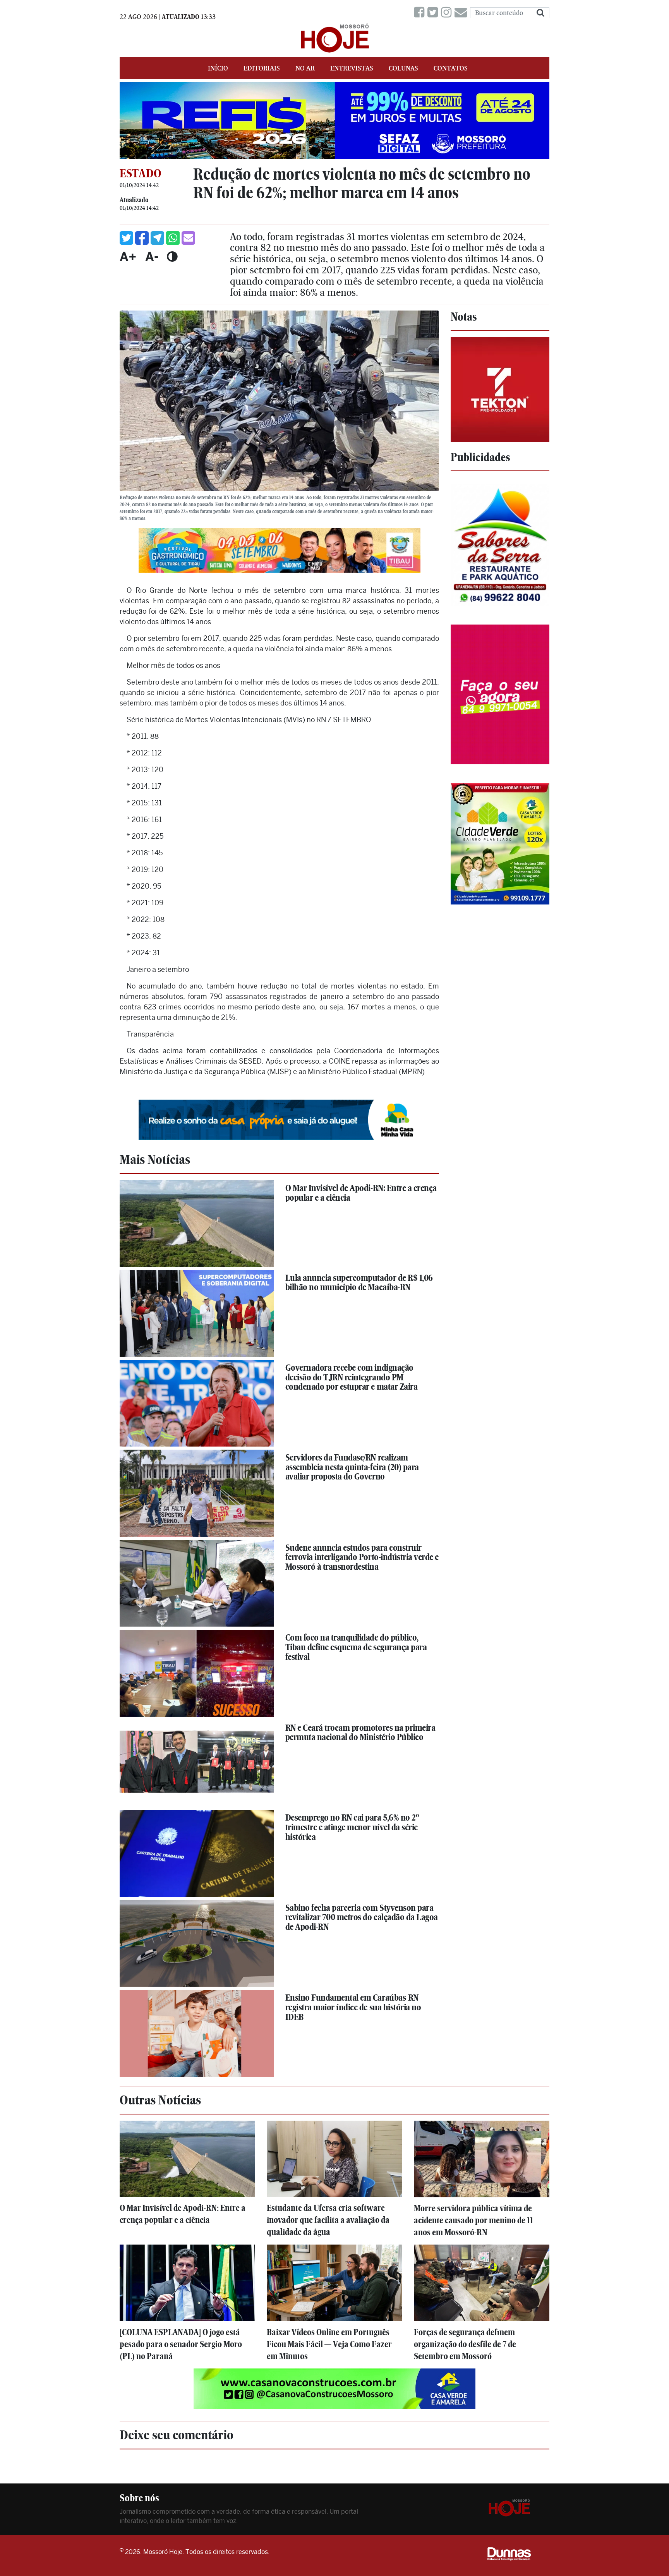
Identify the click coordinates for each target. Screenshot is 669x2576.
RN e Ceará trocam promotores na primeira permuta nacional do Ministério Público (360, 1732)
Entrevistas (352, 68)
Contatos (451, 68)
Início (218, 68)
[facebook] (421, 13)
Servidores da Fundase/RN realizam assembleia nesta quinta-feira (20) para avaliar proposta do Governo (352, 1467)
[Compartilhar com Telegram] (157, 238)
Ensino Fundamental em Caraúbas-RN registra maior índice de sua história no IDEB (353, 2007)
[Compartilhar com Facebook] (142, 238)
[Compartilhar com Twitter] (126, 238)
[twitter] (434, 13)
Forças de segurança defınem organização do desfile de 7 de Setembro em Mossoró (465, 2344)
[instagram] (448, 13)
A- (152, 256)
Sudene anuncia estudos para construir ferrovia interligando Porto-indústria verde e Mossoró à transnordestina (362, 1557)
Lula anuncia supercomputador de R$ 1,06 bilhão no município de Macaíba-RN (359, 1283)
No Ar (305, 68)
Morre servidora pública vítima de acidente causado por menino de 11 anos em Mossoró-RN (473, 2220)
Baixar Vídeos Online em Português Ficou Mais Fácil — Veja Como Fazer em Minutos (329, 2344)
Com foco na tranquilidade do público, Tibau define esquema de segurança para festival (356, 1647)
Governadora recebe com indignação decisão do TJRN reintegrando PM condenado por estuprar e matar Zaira (352, 1377)
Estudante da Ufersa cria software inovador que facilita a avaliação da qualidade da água (328, 2220)
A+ (128, 256)
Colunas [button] (403, 68)
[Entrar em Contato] (462, 13)
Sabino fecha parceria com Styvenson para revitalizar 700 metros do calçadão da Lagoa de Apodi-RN (362, 1917)
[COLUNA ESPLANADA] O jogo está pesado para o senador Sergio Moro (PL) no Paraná (181, 2344)
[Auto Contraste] (172, 256)
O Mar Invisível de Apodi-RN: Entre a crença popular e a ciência (361, 1193)
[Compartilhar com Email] (188, 238)
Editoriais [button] (262, 68)
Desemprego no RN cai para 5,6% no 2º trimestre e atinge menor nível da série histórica (352, 1827)
